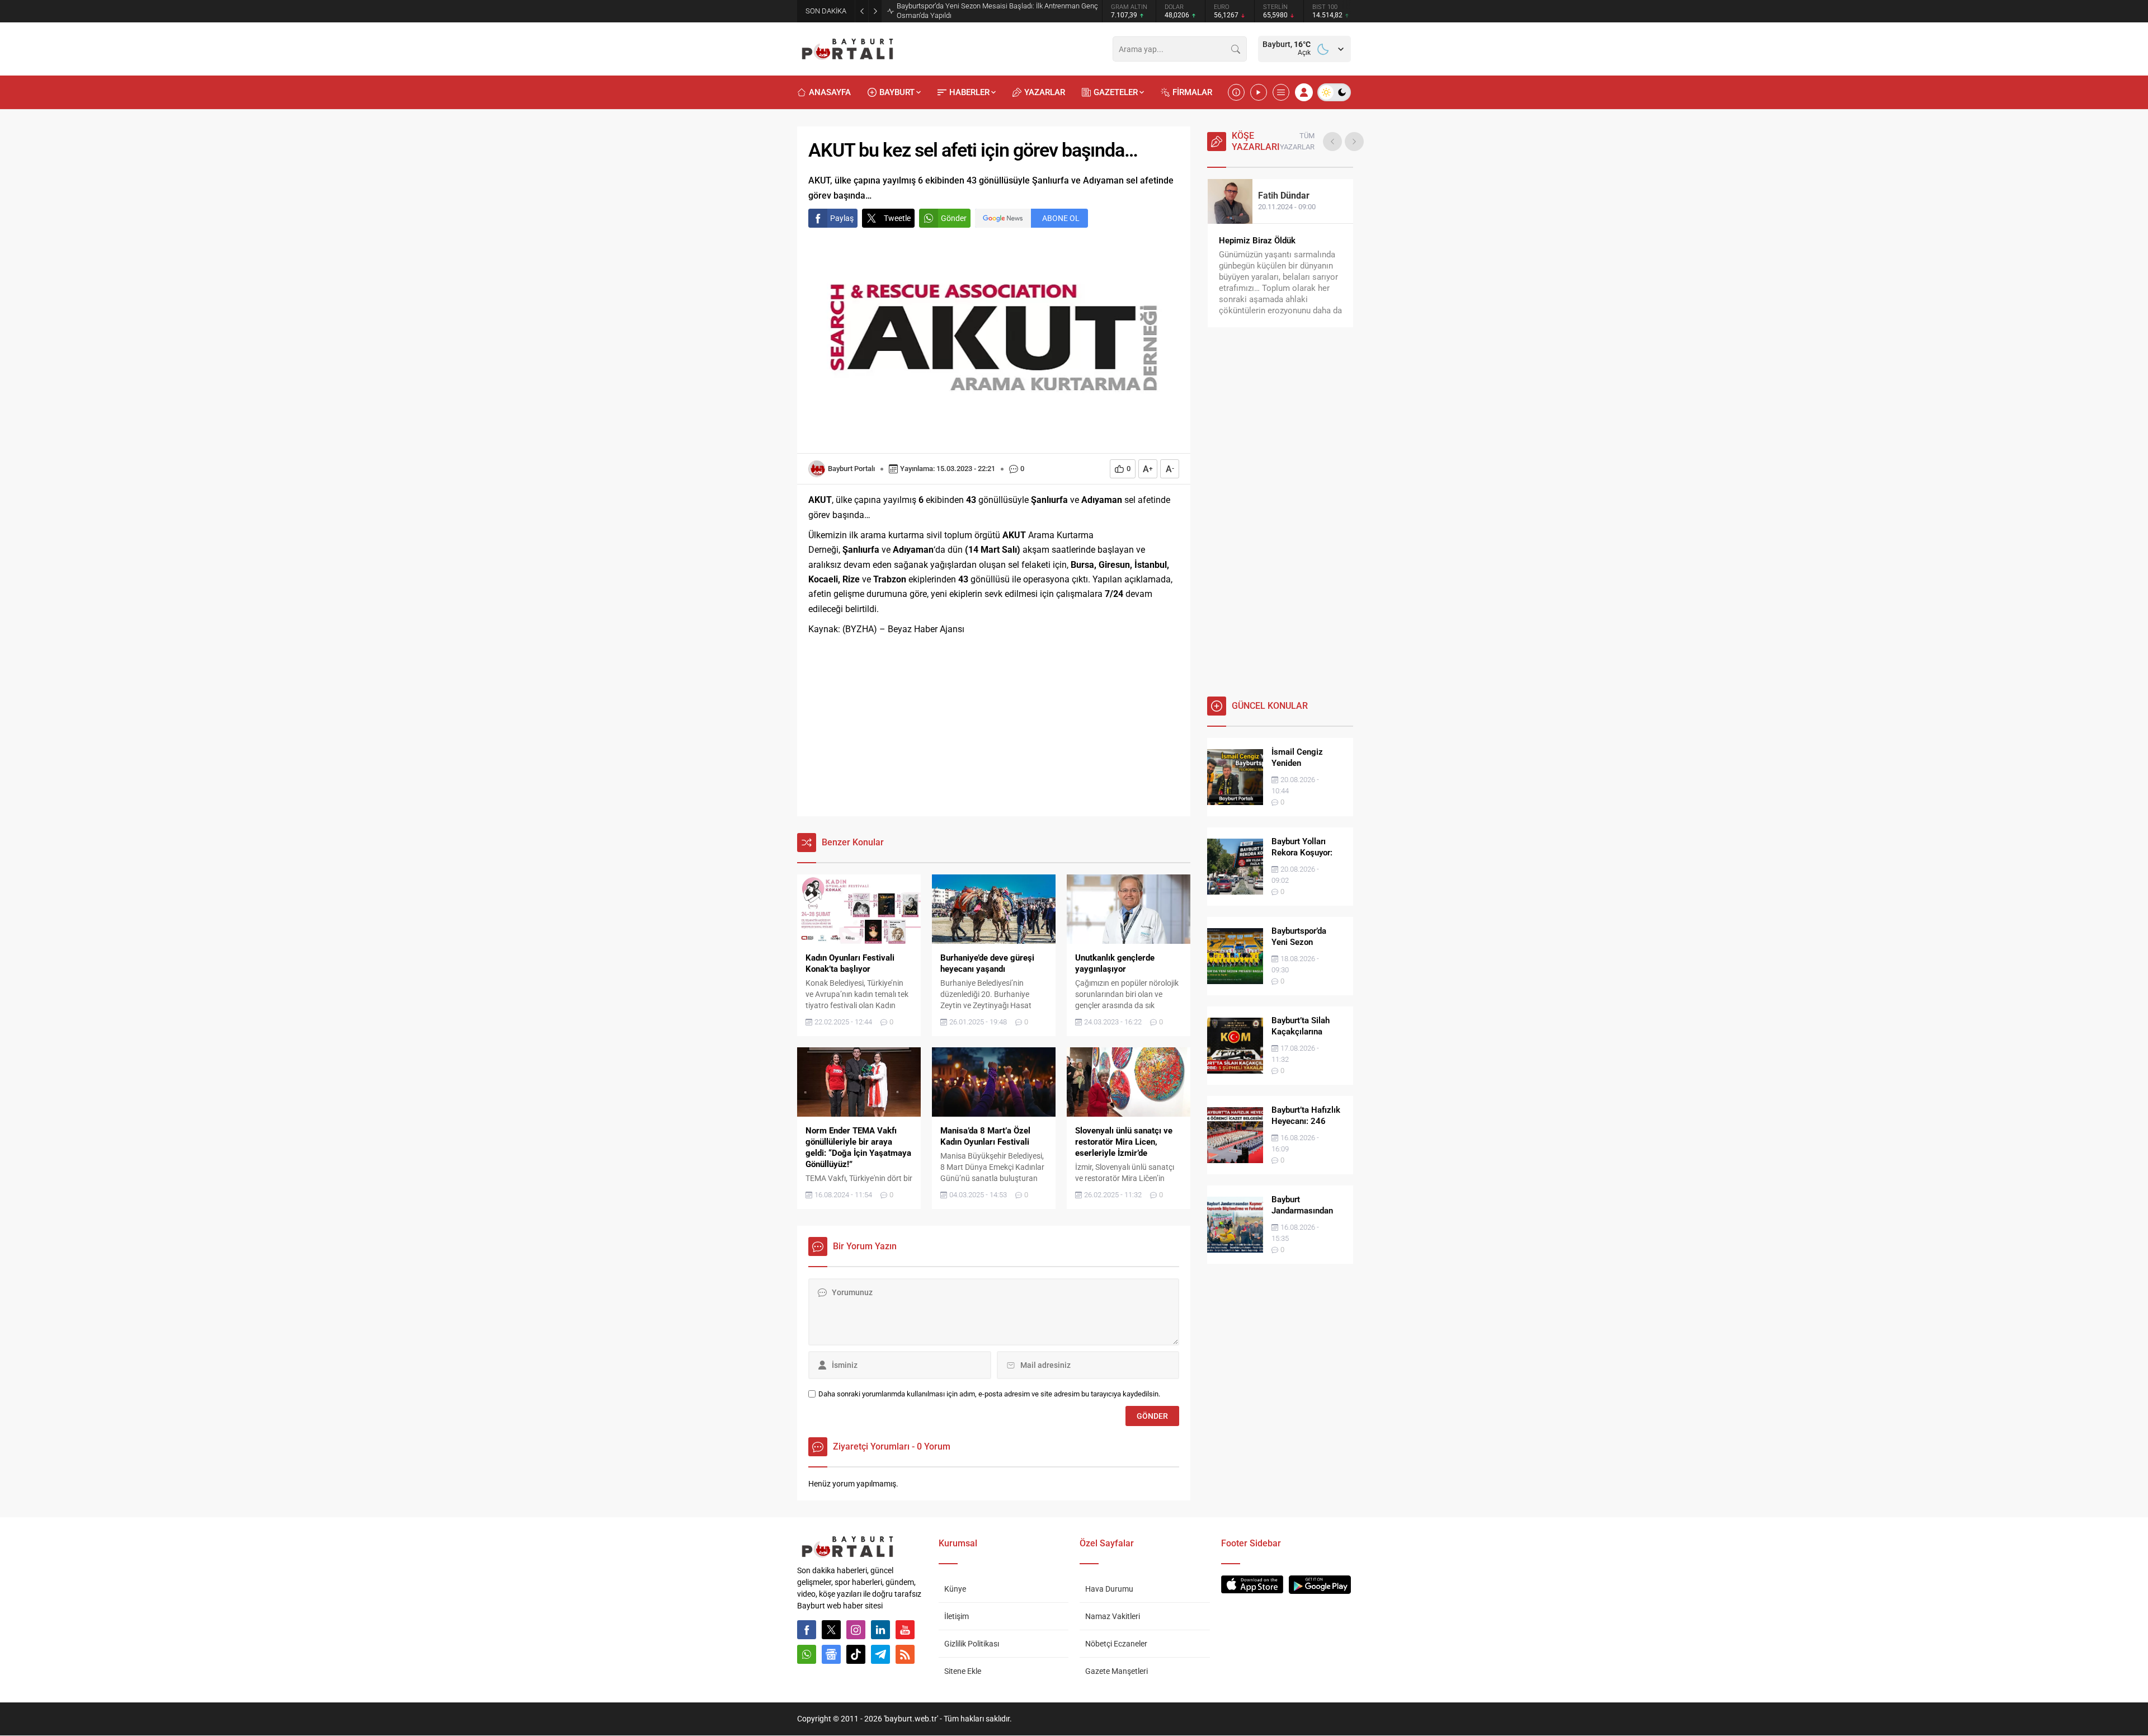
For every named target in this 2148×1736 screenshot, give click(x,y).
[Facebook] (807, 1630)
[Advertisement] (994, 727)
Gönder (954, 218)
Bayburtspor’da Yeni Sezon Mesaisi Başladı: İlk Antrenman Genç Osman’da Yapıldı (997, 11)
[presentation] (1332, 142)
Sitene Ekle (963, 1671)
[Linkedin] (880, 1630)
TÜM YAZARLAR (1297, 141)
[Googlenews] (831, 1654)
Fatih (1284, 196)
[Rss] (905, 1654)
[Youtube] (905, 1630)
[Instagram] (856, 1630)
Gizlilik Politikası (972, 1644)
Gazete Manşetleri (1117, 1671)
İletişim (957, 1616)
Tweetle (897, 218)
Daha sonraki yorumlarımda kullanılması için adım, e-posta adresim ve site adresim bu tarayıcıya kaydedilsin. (989, 1394)
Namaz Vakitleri (1113, 1616)
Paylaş (842, 218)
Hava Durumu (1109, 1589)
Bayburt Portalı (851, 469)
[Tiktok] (856, 1654)
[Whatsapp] (807, 1654)
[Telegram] (880, 1654)
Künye (955, 1589)
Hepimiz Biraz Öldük (1257, 241)
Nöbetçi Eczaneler (1116, 1644)
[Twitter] (831, 1630)
